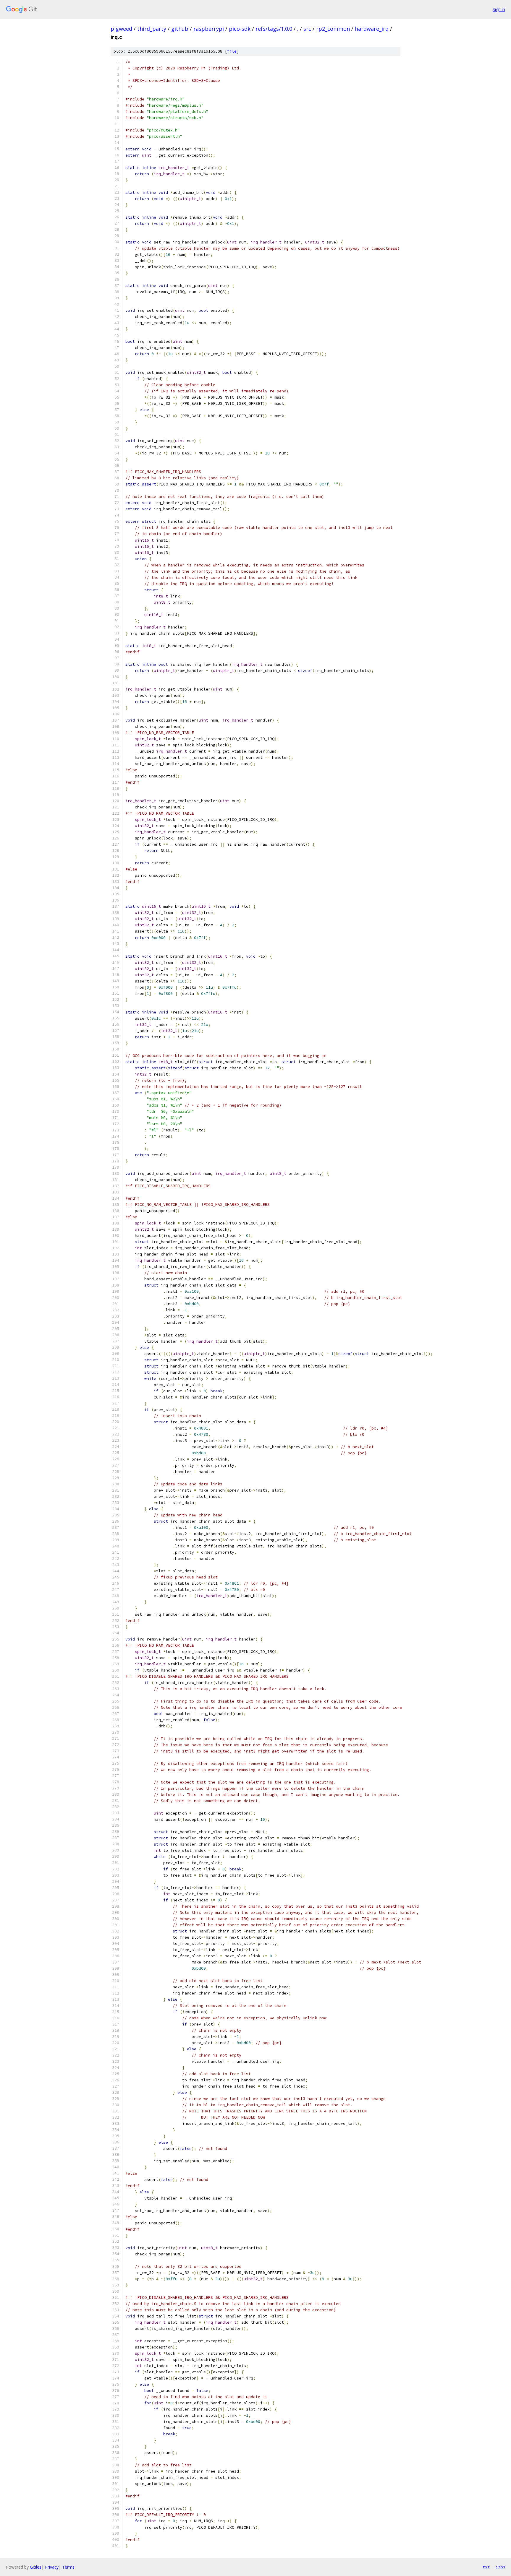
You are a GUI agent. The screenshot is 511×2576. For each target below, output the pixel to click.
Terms (68, 2567)
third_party (152, 29)
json (500, 2567)
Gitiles (36, 2567)
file (232, 51)
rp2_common (333, 29)
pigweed (121, 29)
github (180, 29)
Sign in (499, 9)
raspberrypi (209, 29)
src (307, 29)
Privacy (52, 2567)
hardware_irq (372, 29)
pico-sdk (240, 29)
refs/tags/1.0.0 (274, 29)
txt (486, 2567)
